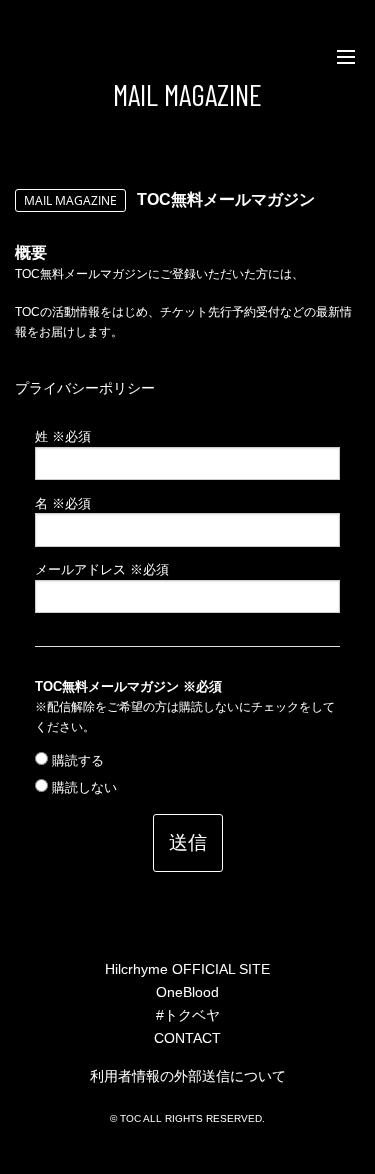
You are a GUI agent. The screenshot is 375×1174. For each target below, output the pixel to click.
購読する (76, 761)
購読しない (82, 788)
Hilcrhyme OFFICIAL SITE (187, 969)
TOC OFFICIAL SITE (39, 57)
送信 (188, 841)
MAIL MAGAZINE (187, 94)
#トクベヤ (188, 1015)
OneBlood (187, 992)
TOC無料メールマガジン (128, 687)
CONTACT (187, 1038)
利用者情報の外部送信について (188, 1076)
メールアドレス (102, 570)
